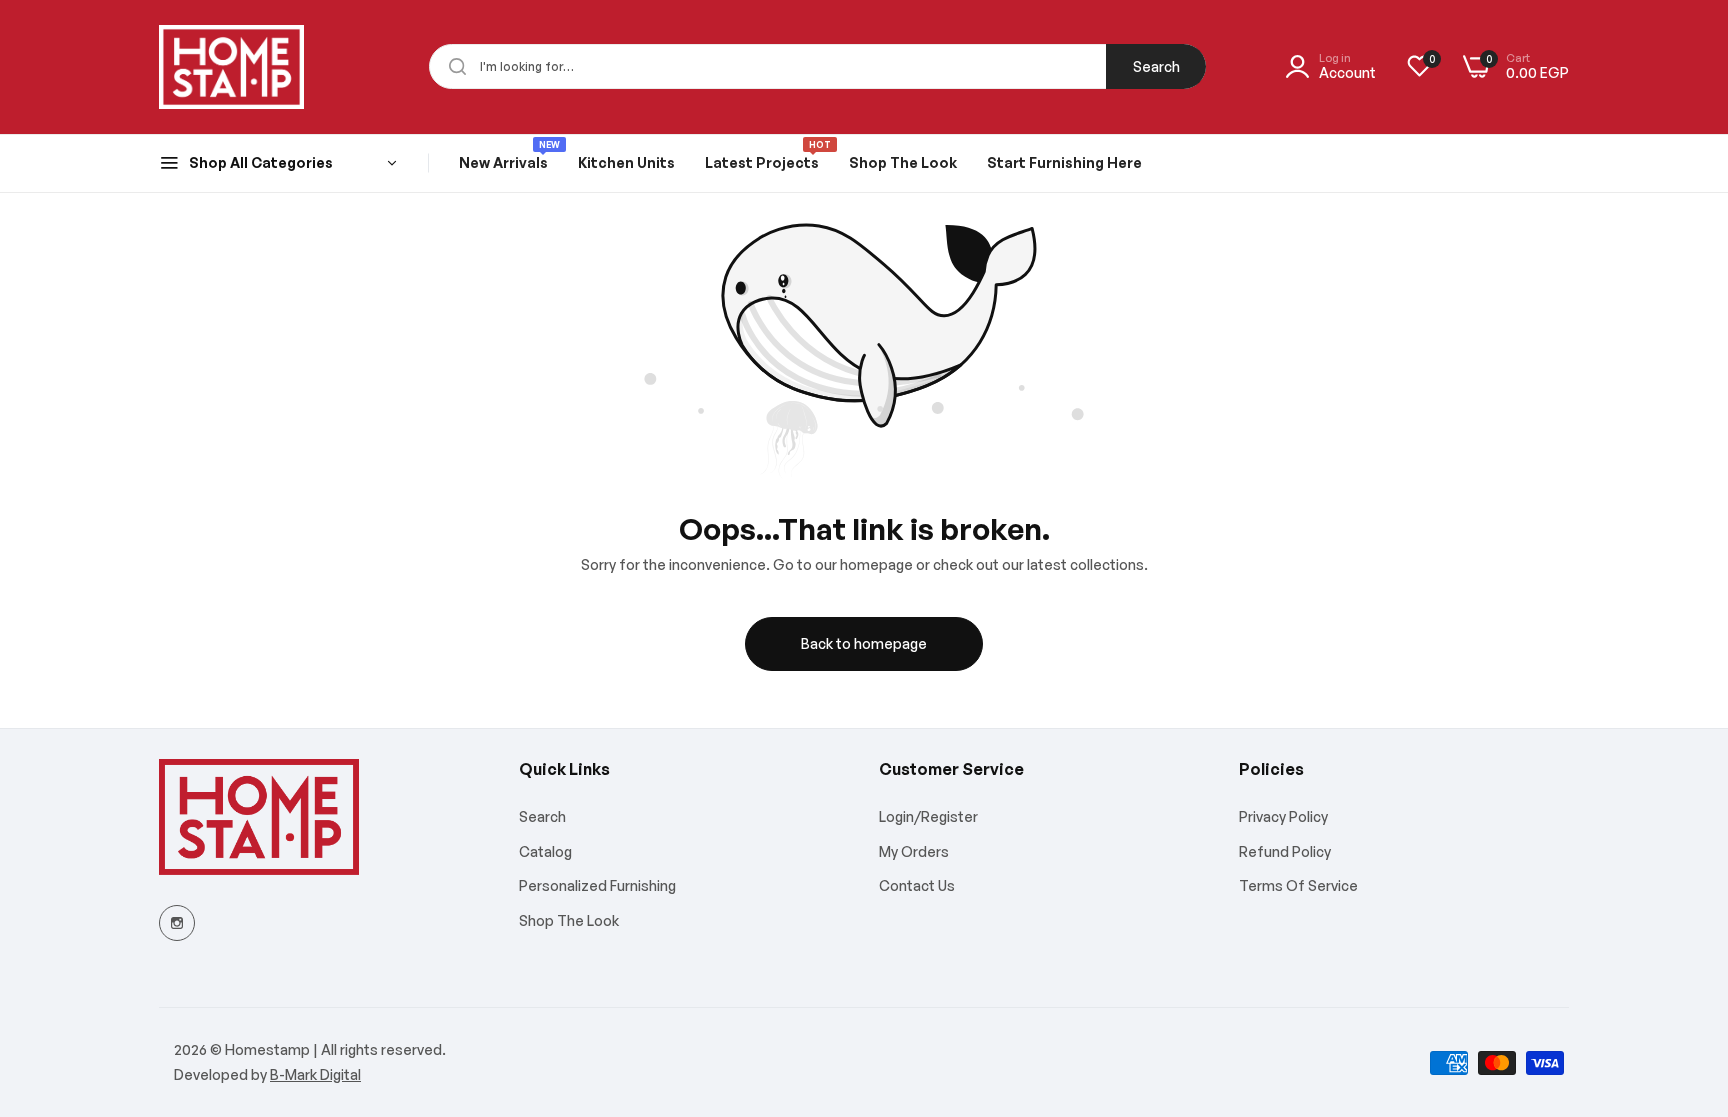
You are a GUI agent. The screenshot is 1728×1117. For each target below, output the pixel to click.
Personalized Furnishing (597, 885)
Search (1156, 66)
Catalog (545, 851)
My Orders (914, 851)
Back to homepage (864, 643)
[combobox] (817, 66)
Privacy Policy (1283, 816)
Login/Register (928, 816)
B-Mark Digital (315, 1074)
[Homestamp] (231, 67)
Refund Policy (1285, 851)
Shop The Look (569, 920)
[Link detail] (177, 923)
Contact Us (917, 885)
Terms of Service (1298, 885)
